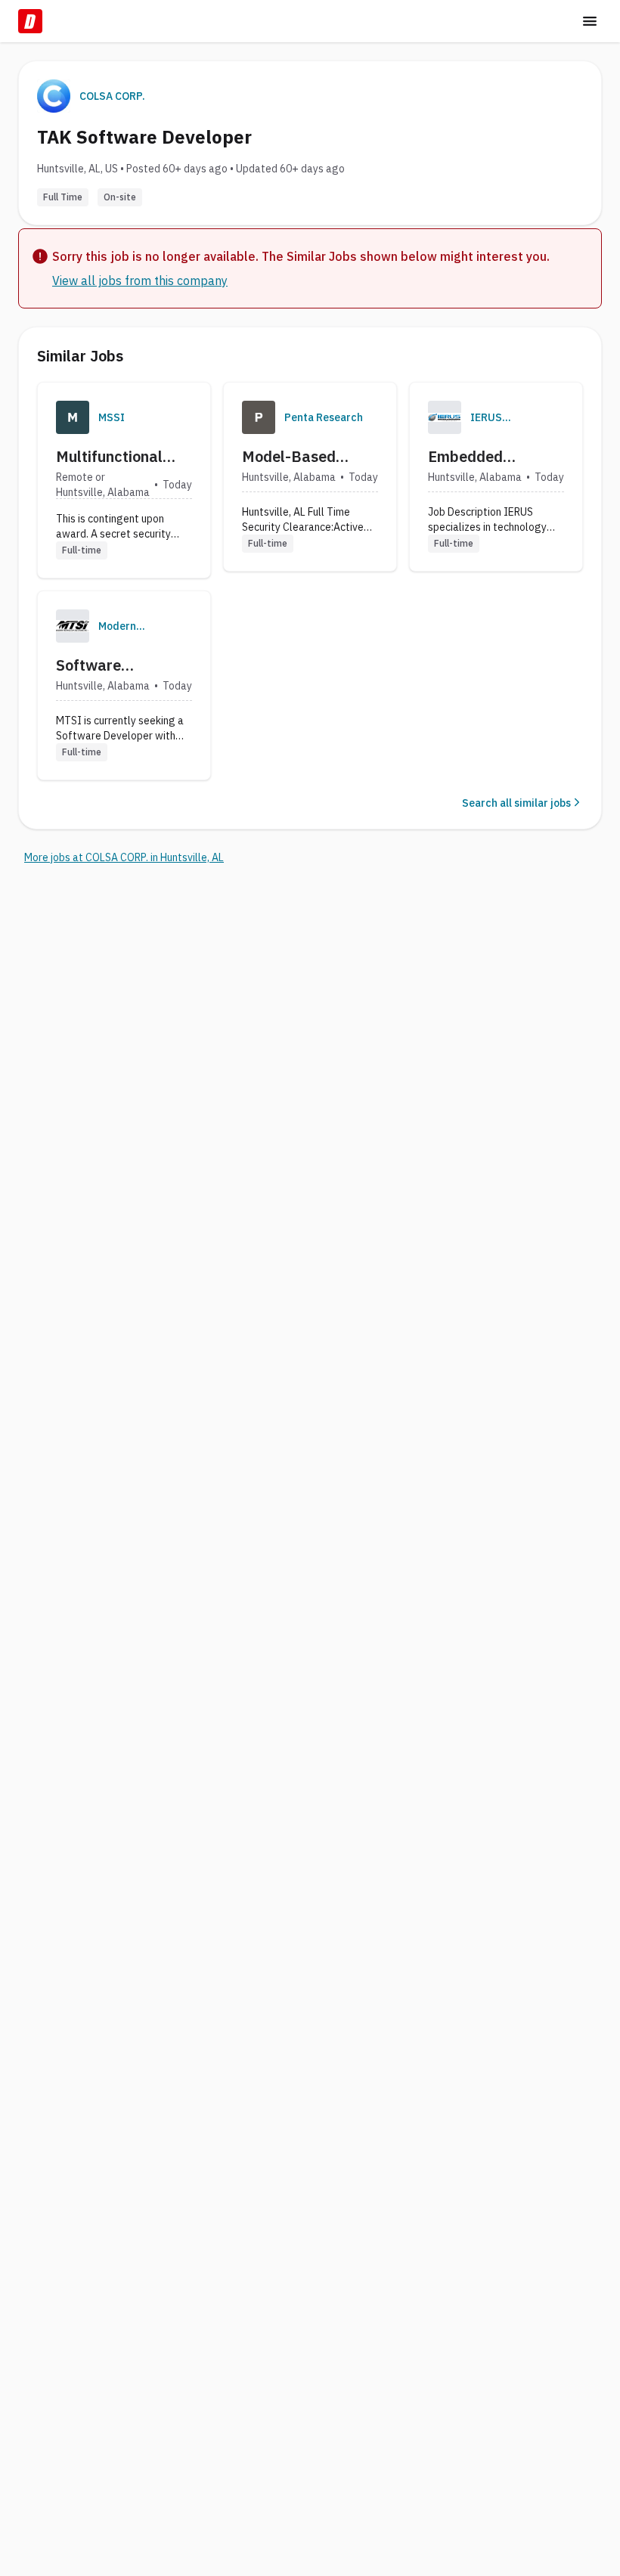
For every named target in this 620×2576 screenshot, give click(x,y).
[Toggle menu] (590, 21)
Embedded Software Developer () (471, 457)
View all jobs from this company (140, 281)
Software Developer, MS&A (116, 665)
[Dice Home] (30, 21)
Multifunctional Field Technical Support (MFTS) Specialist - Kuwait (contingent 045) (122, 457)
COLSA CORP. (112, 96)
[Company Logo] (73, 417)
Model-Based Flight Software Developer (297, 457)
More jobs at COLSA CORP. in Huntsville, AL (124, 857)
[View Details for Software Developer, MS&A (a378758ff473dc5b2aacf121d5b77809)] (124, 685)
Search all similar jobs (516, 803)
